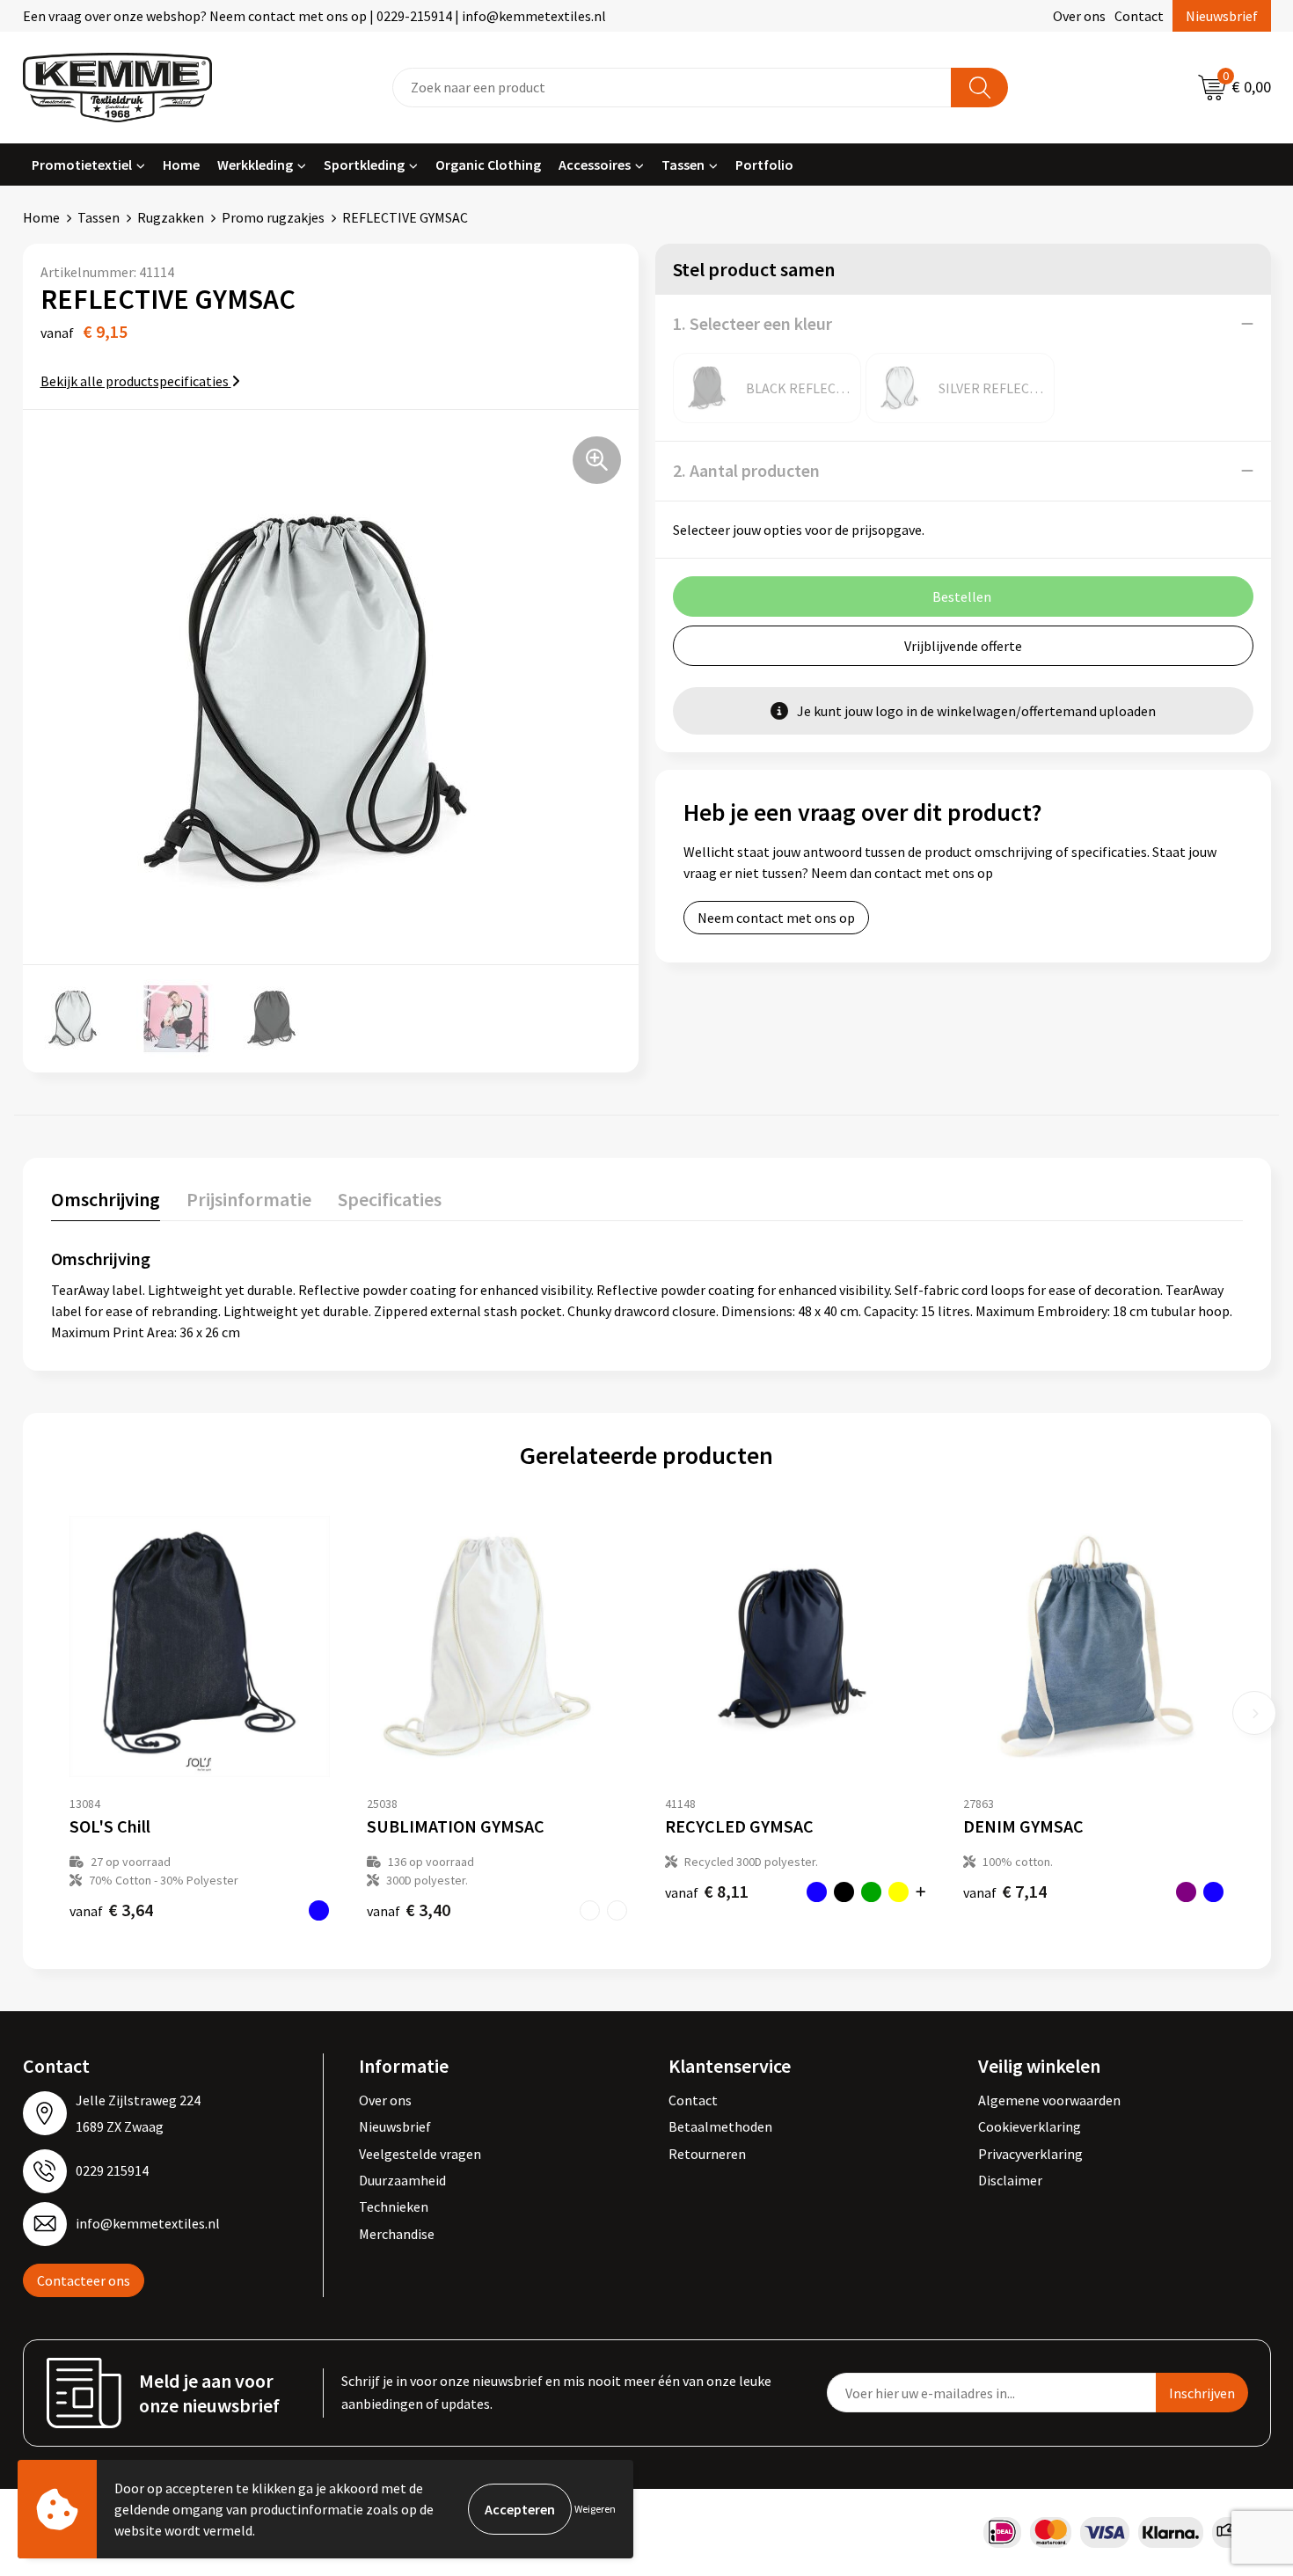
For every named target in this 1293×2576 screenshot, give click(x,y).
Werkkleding (255, 165)
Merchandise (397, 2234)
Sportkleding (364, 165)
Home (181, 165)
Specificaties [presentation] (390, 1199)
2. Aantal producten (746, 470)
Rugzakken (171, 217)
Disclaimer (1010, 2180)
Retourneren (707, 2154)
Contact (1139, 16)
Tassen (683, 165)
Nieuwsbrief (1222, 16)
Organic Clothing (488, 165)
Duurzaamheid (402, 2180)
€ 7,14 (1005, 1891)
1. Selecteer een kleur (752, 323)
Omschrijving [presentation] (106, 1199)
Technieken (394, 2206)
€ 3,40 (409, 1910)
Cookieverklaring (1030, 2126)
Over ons (1079, 16)
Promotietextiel (82, 165)
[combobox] (672, 88)
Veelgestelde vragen (420, 2154)
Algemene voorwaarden (1049, 2100)
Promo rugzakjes (273, 217)
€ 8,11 (707, 1891)
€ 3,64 (111, 1910)
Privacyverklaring (1030, 2154)
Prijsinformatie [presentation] (249, 1199)
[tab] (106, 1203)
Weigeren (595, 2509)
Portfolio (764, 165)
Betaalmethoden (720, 2126)
